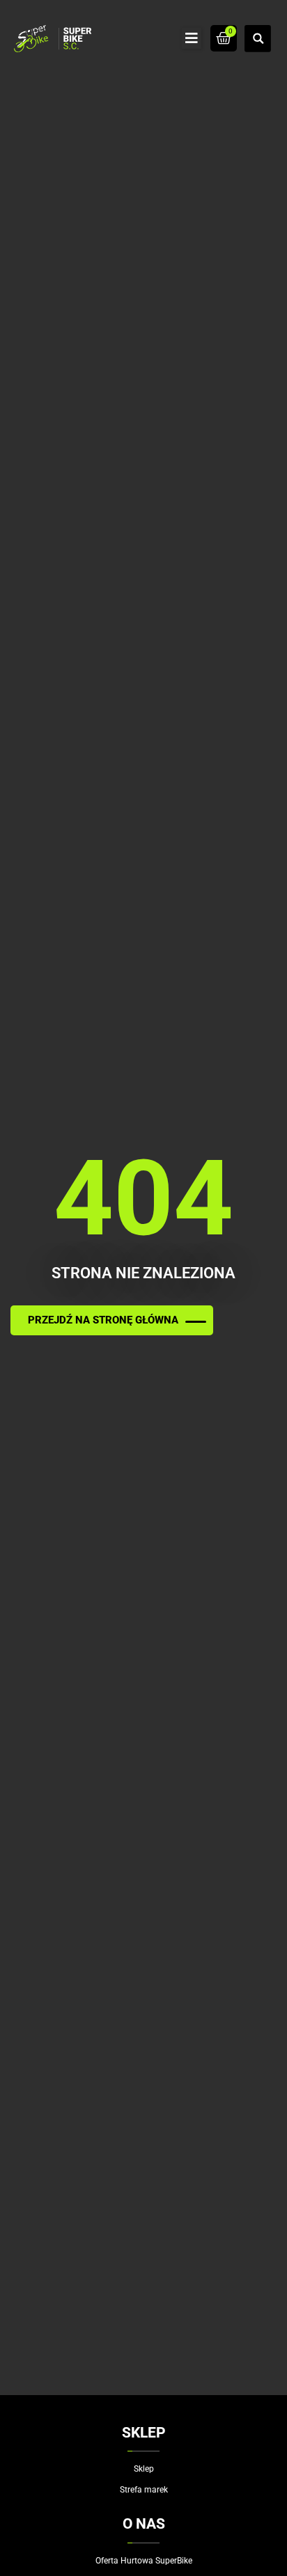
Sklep (144, 2469)
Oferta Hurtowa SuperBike (144, 2561)
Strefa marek (144, 2490)
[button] (192, 38)
